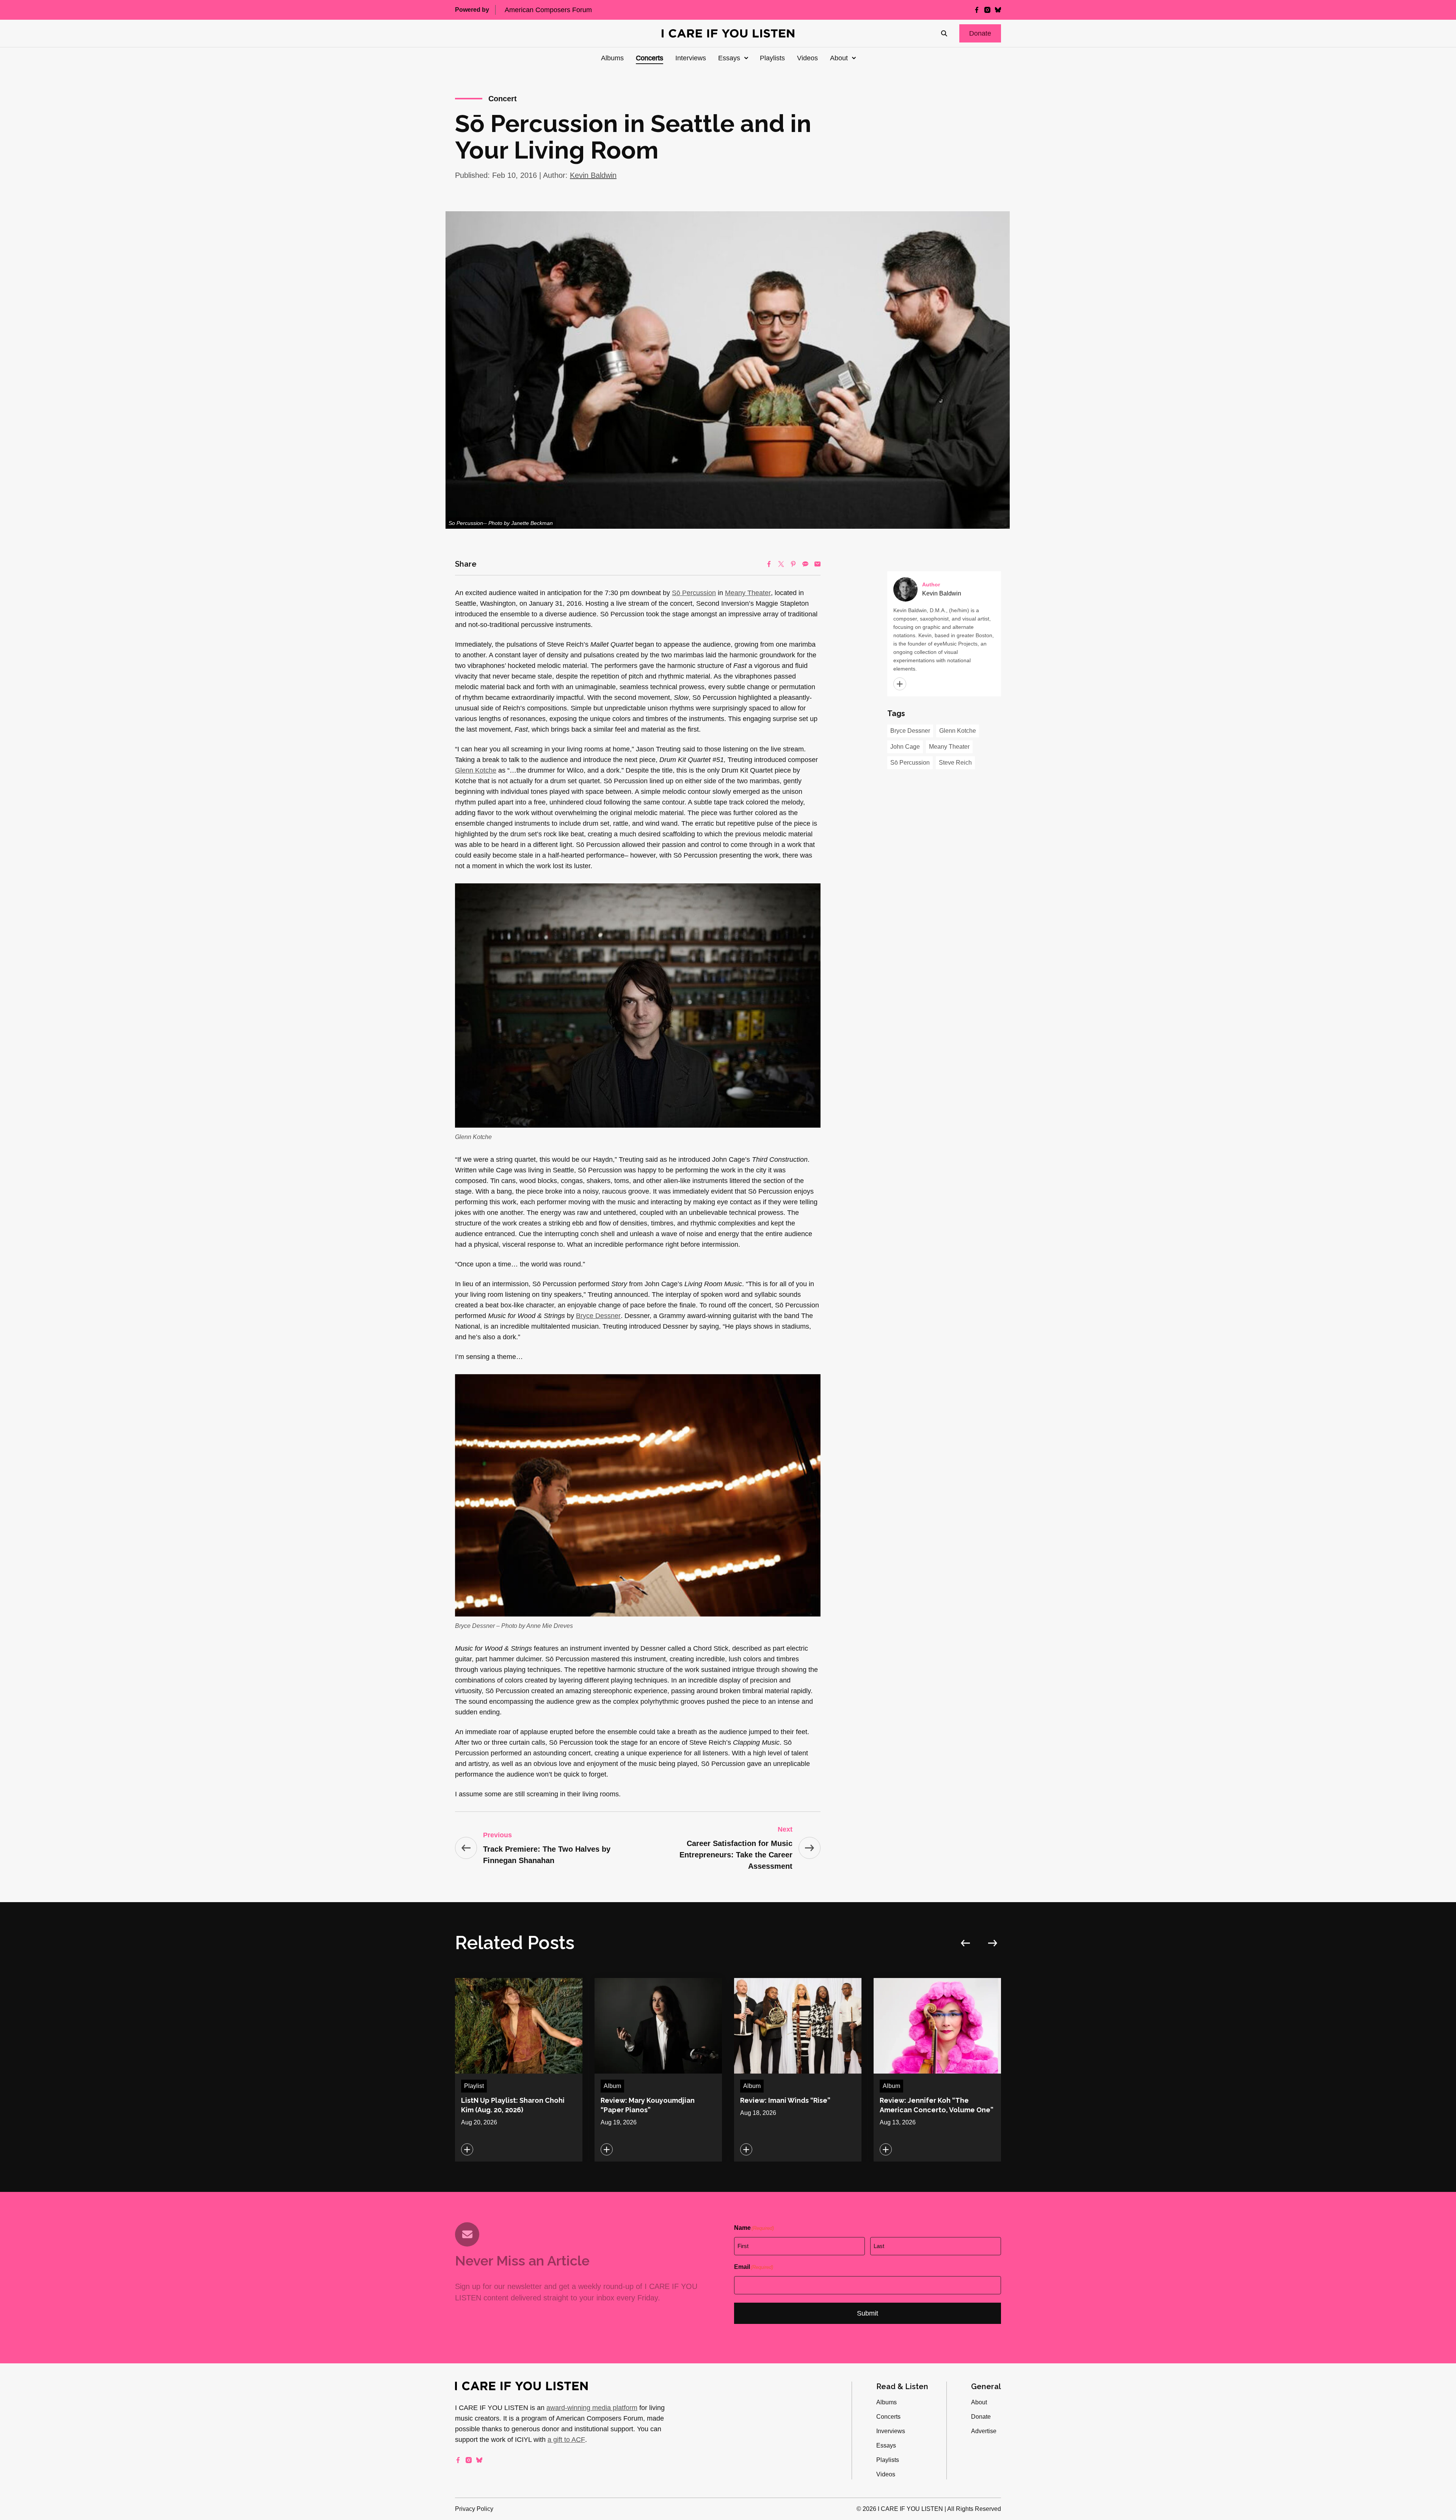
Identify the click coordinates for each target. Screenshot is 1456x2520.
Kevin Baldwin (593, 175)
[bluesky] (998, 10)
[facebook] (977, 10)
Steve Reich (955, 763)
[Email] (817, 564)
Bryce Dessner (598, 1316)
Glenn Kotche (476, 770)
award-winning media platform (592, 2408)
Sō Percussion (694, 593)
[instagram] (987, 10)
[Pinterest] (793, 564)
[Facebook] (769, 564)
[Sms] (805, 564)
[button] (980, 33)
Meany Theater (748, 593)
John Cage (905, 747)
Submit (868, 2313)
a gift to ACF (566, 2440)
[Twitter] (781, 564)
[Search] (944, 33)
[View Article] (519, 2070)
